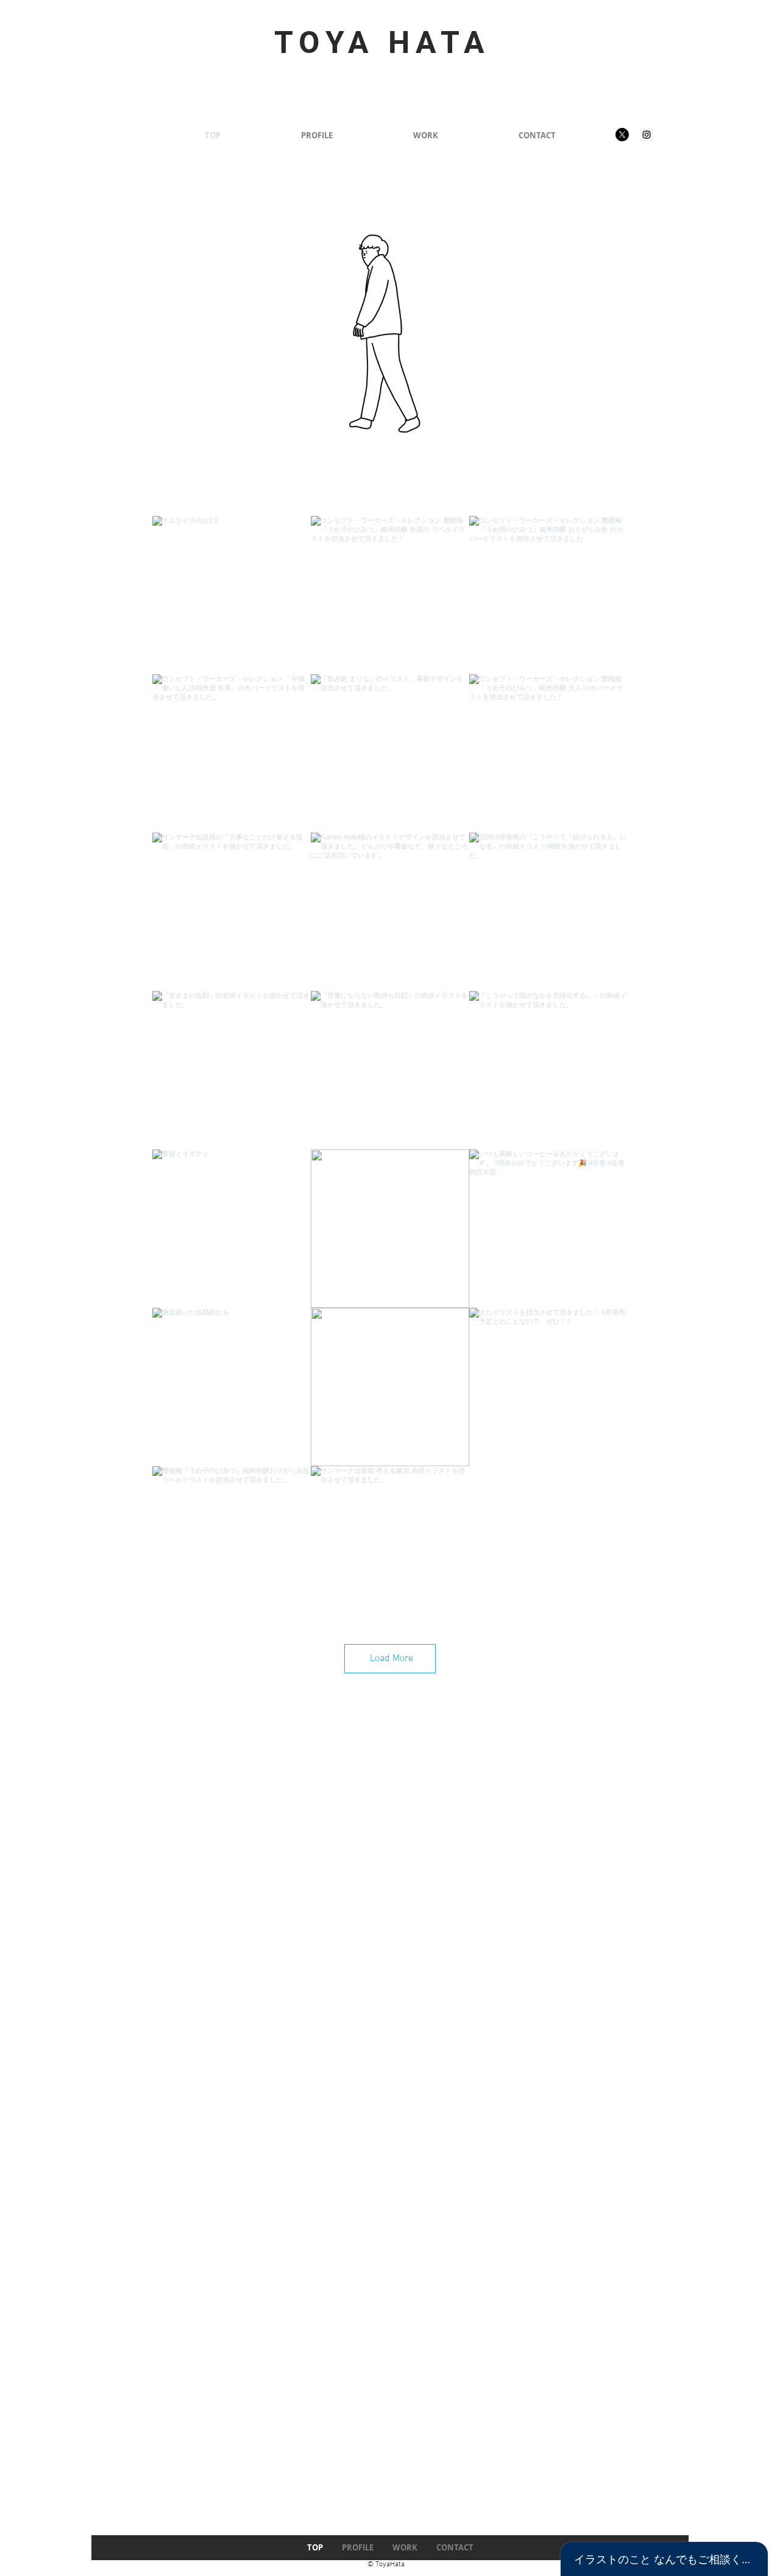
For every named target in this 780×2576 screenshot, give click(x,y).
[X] (622, 135)
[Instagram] (647, 135)
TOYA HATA (382, 43)
